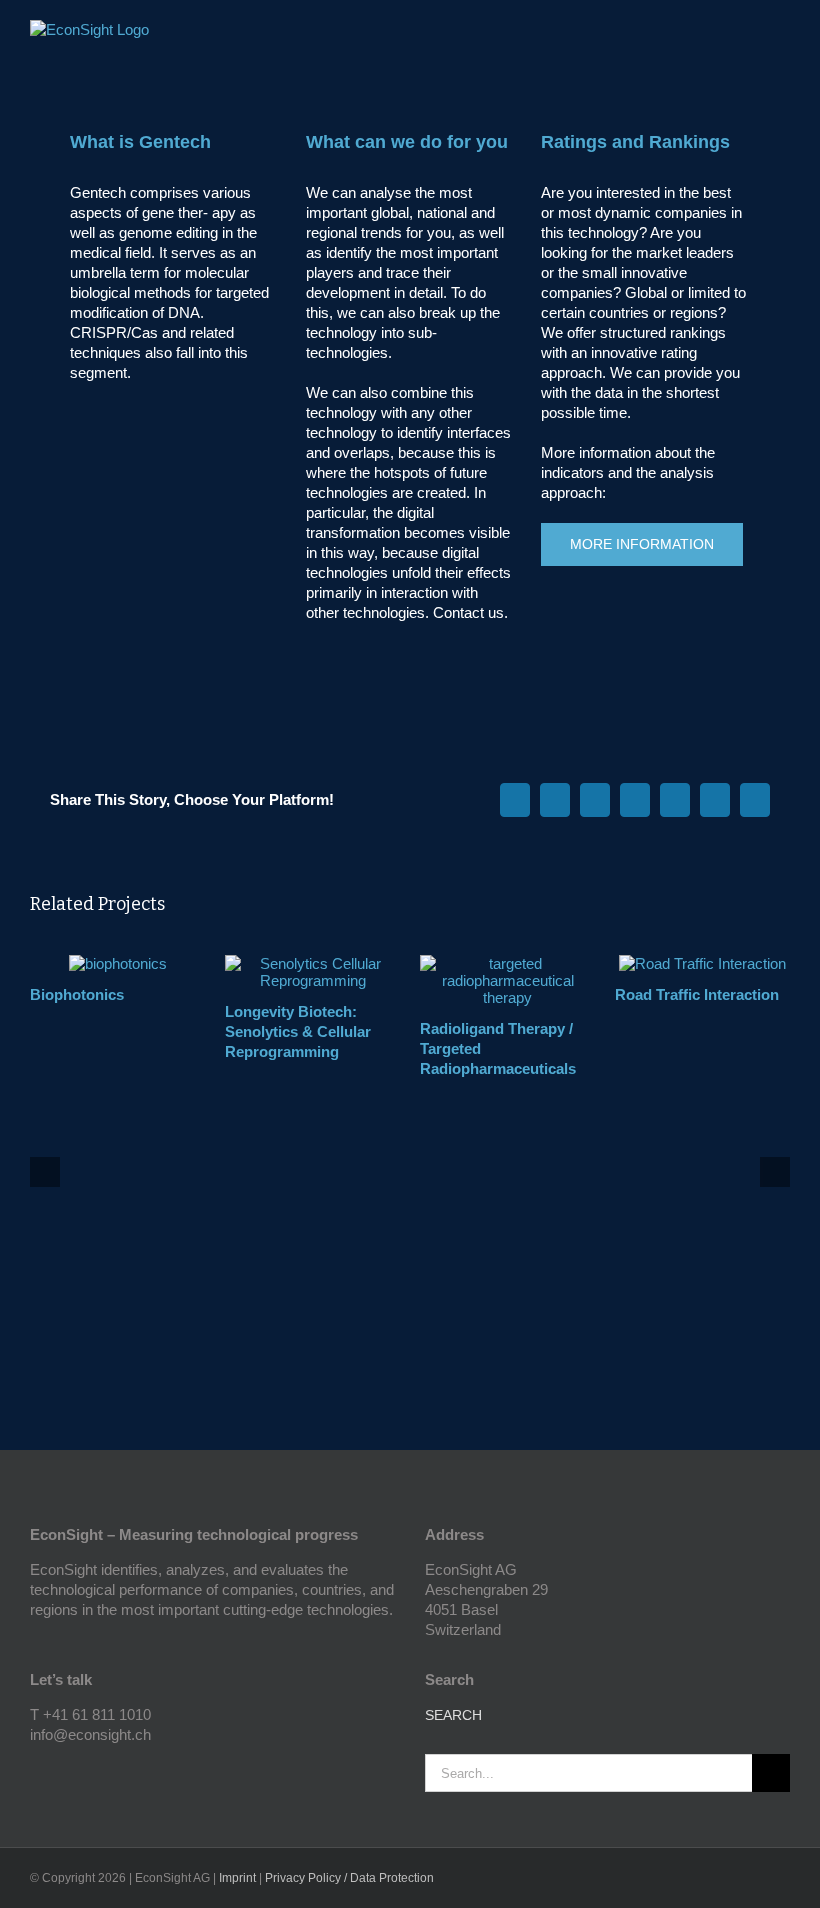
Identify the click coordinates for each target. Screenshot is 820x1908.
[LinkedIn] (63, 1770)
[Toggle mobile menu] (782, 35)
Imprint (237, 1878)
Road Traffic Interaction (697, 994)
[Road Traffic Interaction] (702, 963)
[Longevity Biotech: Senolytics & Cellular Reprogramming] (312, 963)
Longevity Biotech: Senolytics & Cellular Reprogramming (298, 1031)
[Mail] (90, 1770)
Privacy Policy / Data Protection (349, 1878)
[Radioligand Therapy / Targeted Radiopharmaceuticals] (507, 963)
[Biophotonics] (118, 963)
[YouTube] (36, 1770)
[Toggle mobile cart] (746, 35)
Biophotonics (77, 994)
